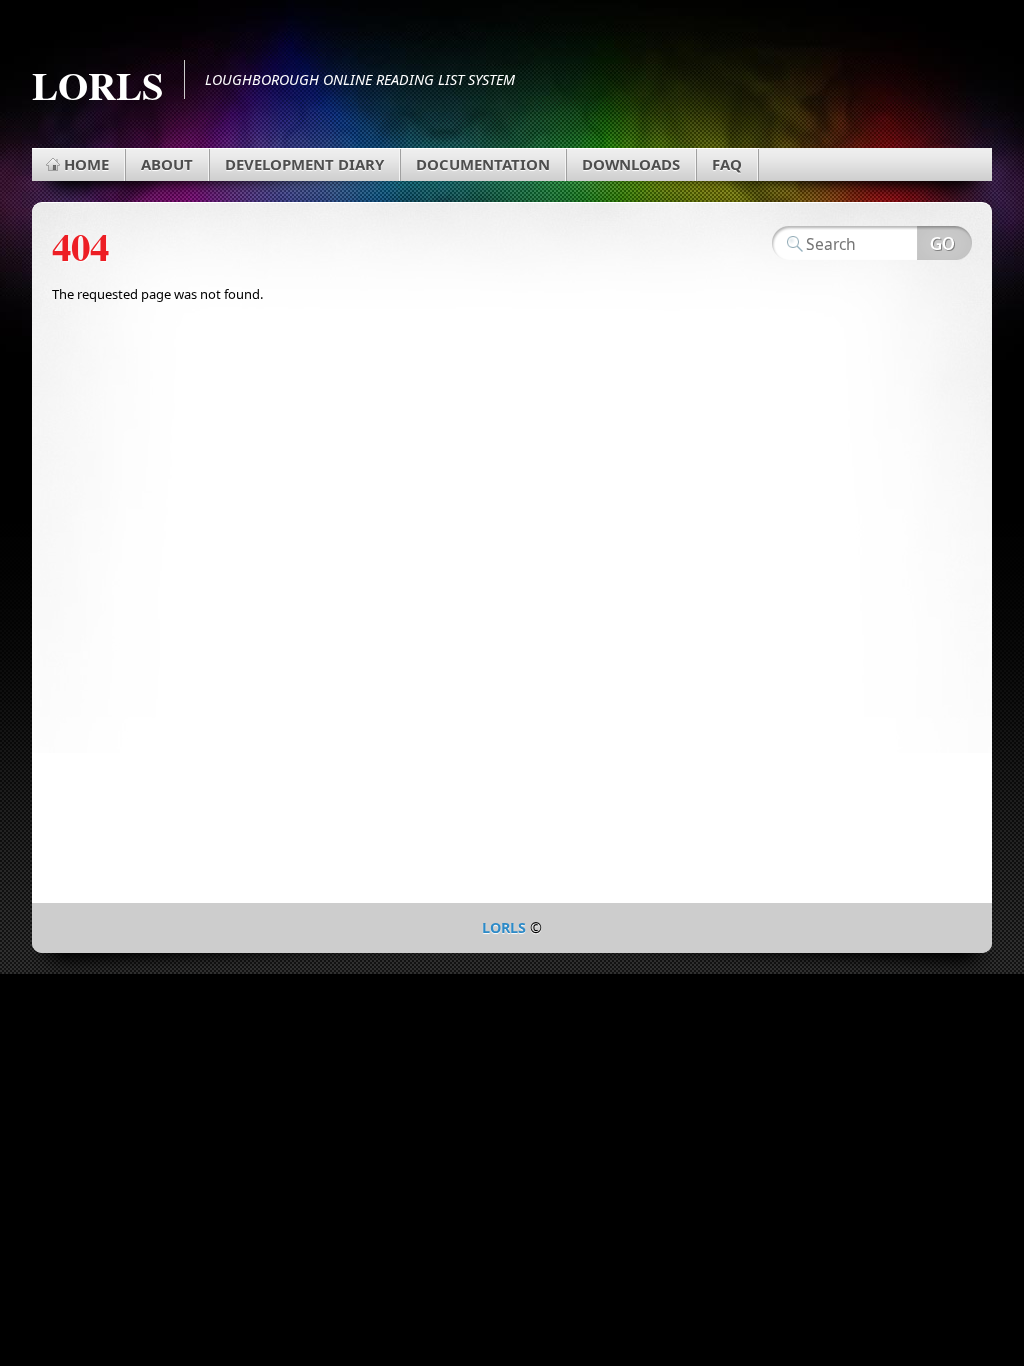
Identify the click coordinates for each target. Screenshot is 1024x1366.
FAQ (727, 164)
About (167, 164)
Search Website (944, 243)
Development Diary (304, 164)
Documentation (483, 164)
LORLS (98, 84)
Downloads (631, 164)
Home (86, 164)
